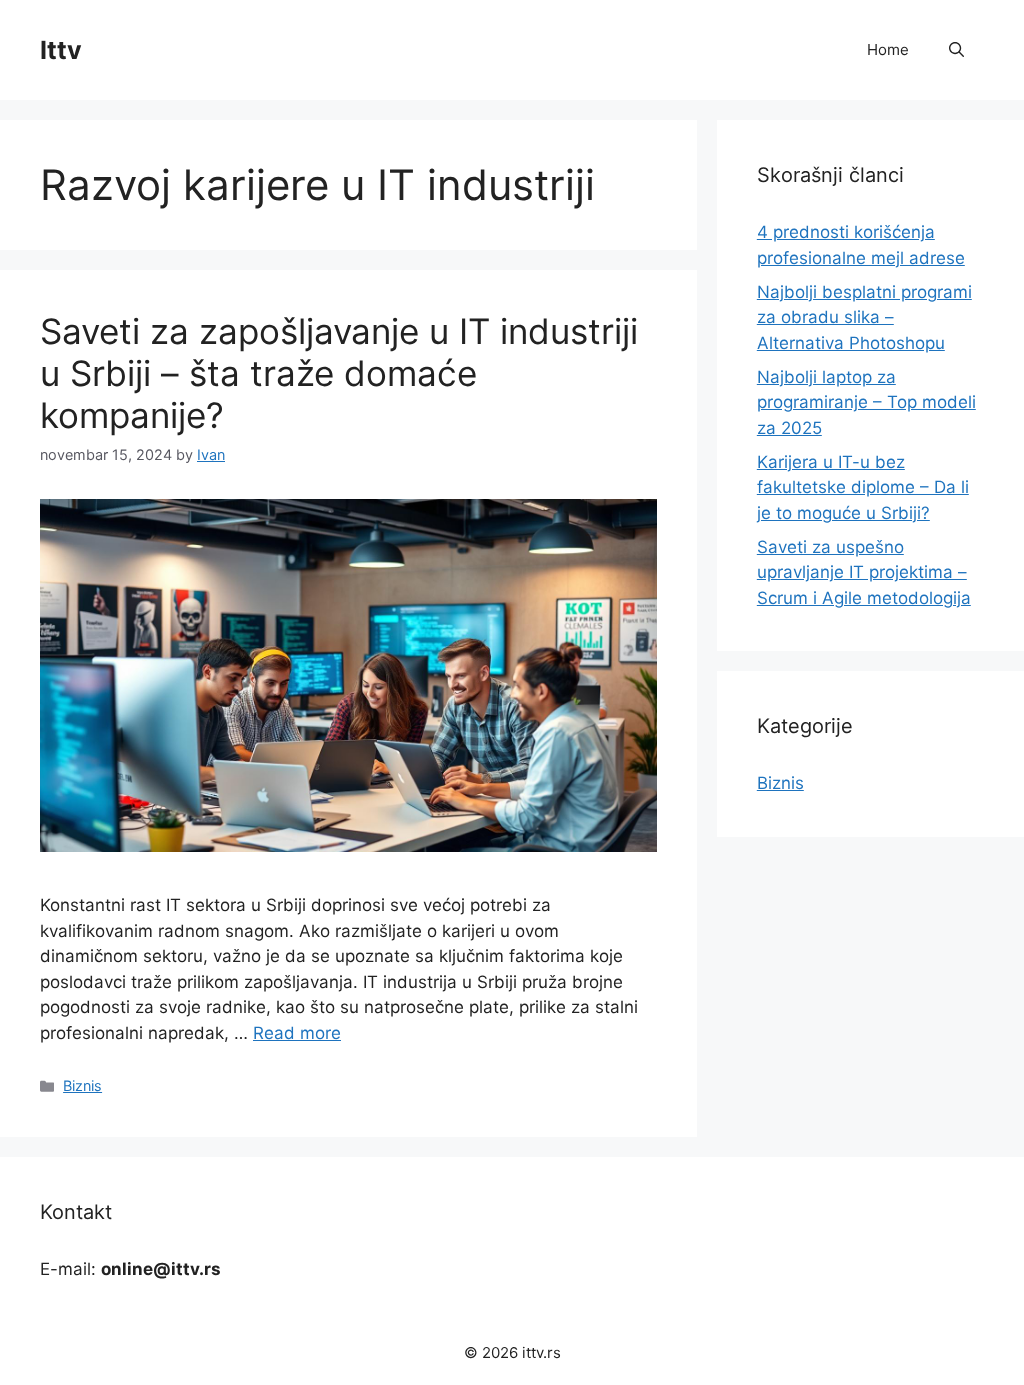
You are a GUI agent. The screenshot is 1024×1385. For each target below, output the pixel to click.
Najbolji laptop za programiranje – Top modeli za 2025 (866, 402)
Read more (297, 1033)
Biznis (82, 1085)
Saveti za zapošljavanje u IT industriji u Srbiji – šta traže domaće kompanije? (339, 373)
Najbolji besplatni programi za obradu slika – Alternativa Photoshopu (864, 317)
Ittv (61, 50)
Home (888, 49)
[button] (956, 50)
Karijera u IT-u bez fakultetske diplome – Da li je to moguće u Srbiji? (863, 487)
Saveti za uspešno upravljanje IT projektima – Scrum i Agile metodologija (864, 572)
